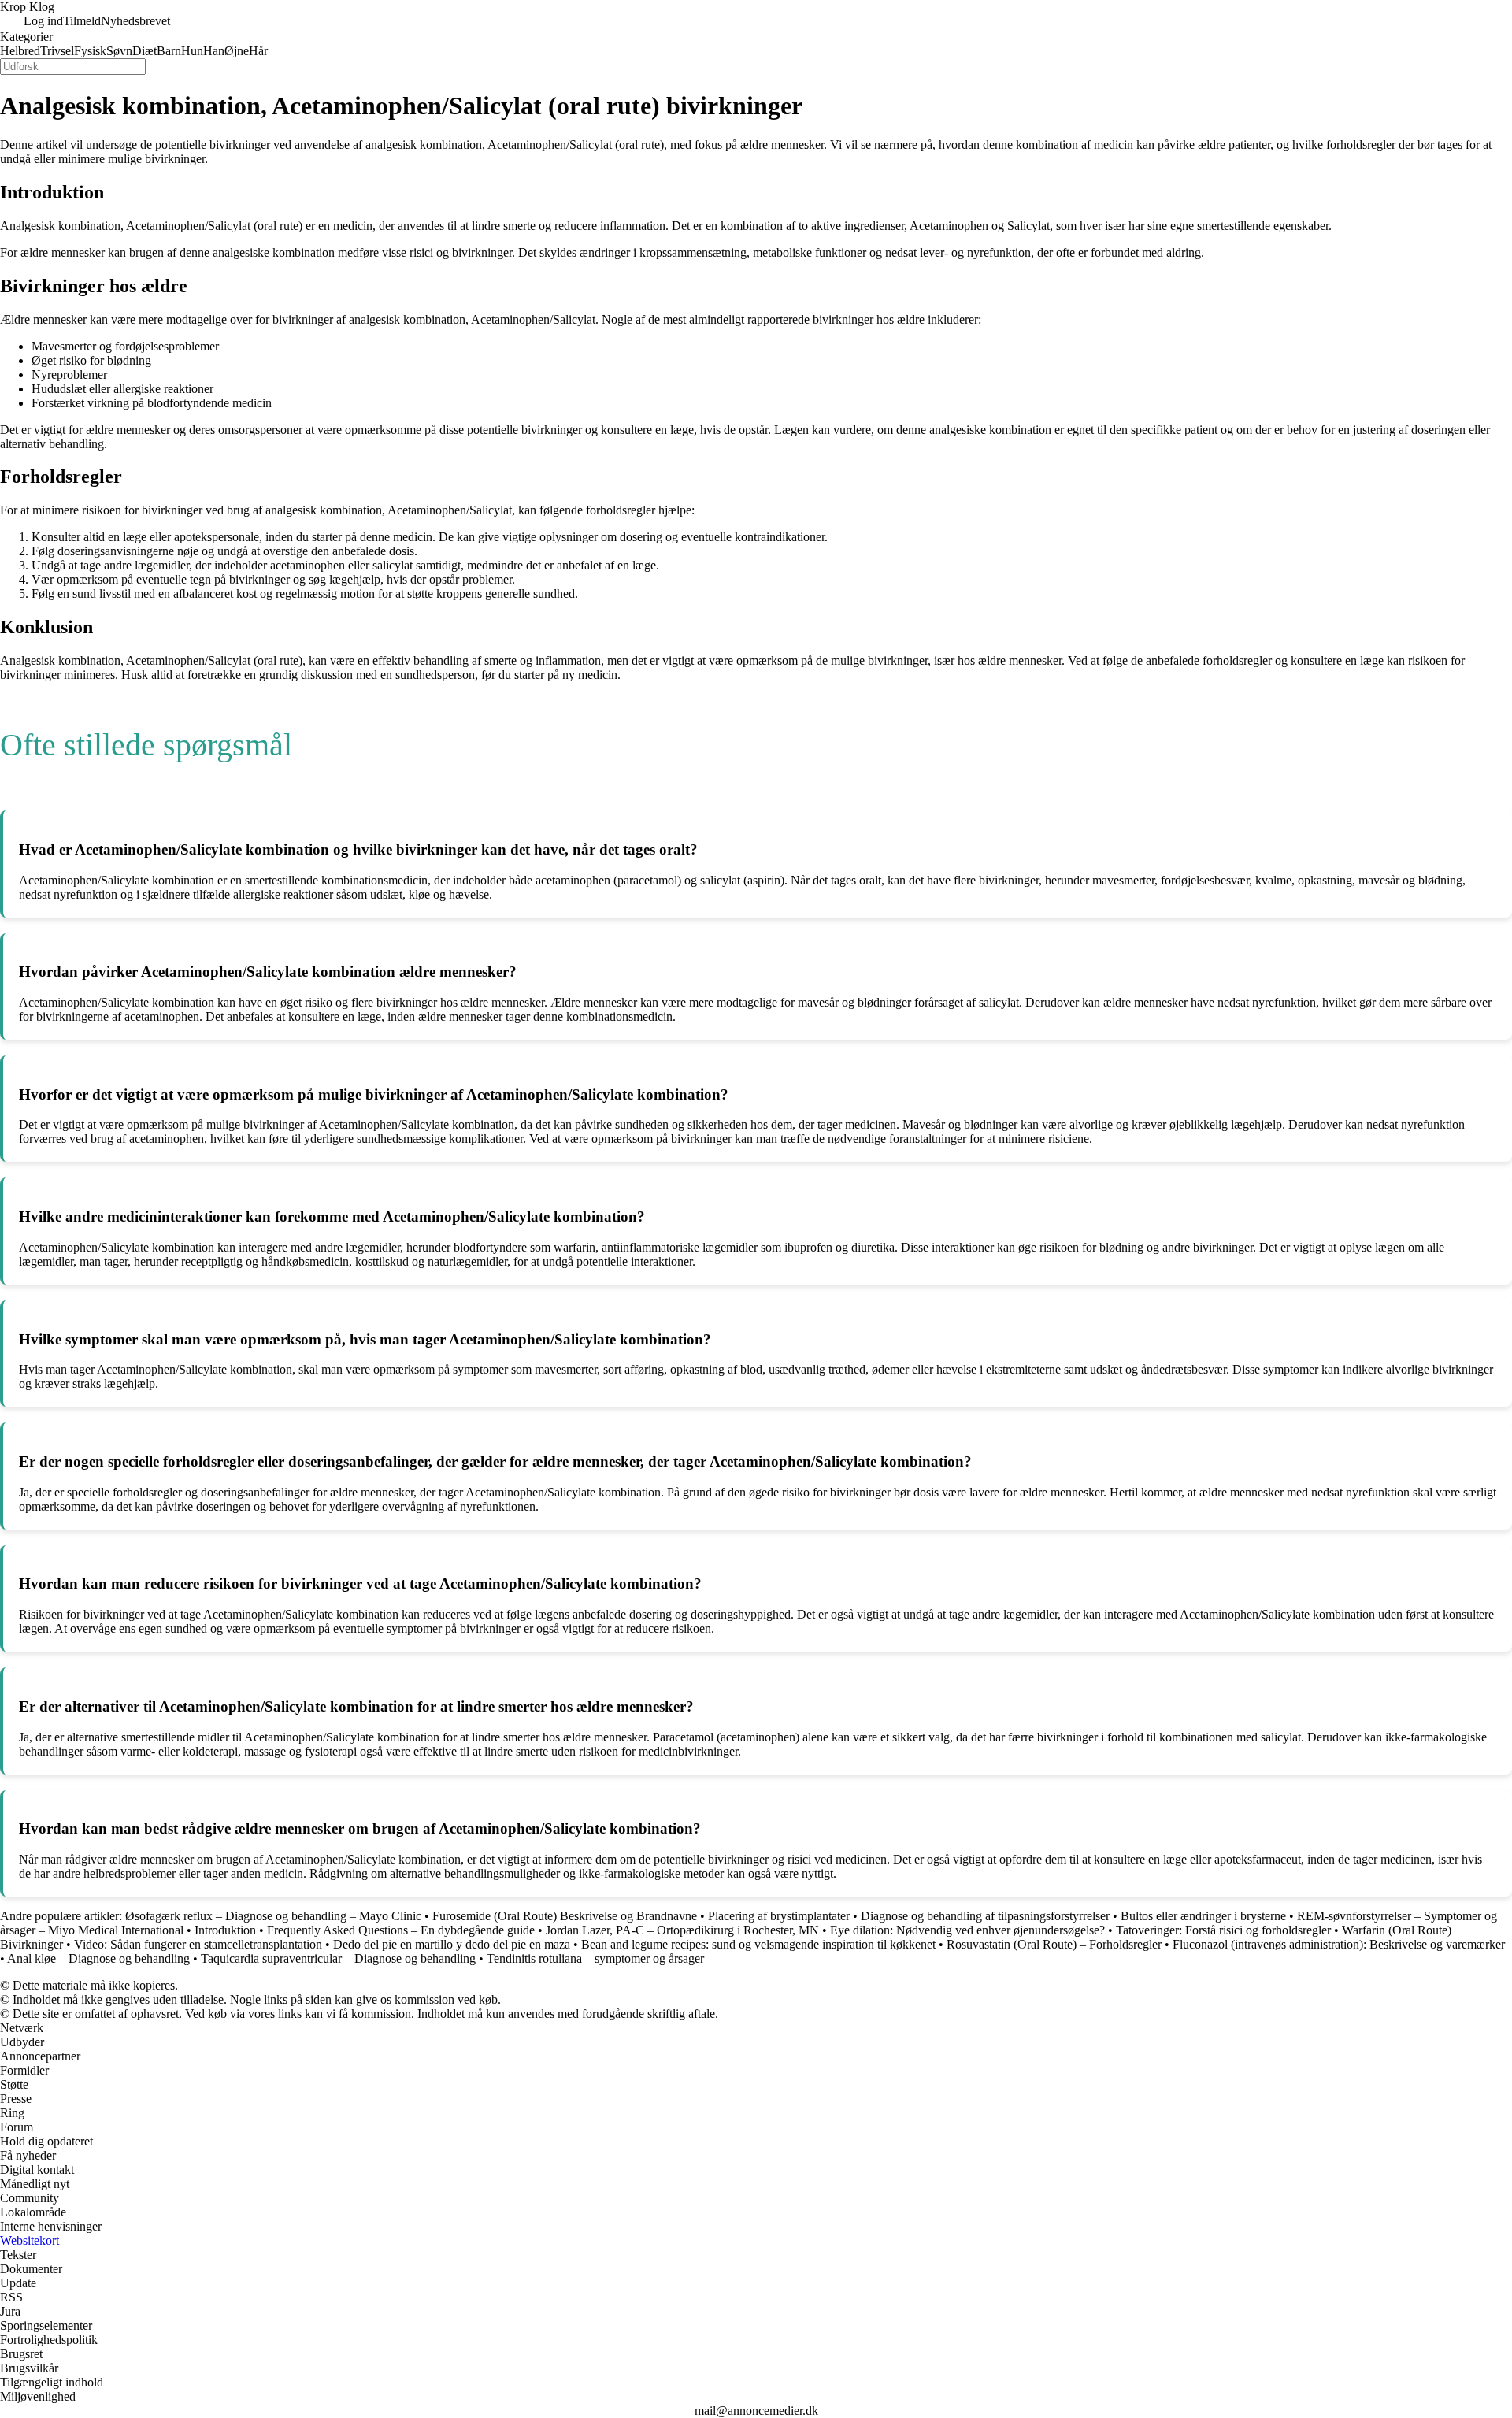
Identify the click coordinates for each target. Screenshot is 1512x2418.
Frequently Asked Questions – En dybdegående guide (401, 1930)
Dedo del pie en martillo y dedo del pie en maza (452, 1944)
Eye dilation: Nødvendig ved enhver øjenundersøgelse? (967, 1930)
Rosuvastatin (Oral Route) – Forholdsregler (1054, 1944)
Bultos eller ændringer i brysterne (1203, 1916)
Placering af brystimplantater (779, 1916)
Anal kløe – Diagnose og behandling (98, 1958)
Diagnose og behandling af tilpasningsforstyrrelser (985, 1916)
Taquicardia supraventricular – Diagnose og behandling (338, 1958)
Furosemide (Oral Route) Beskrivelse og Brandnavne (565, 1916)
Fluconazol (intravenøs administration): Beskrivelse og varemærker (1339, 1944)
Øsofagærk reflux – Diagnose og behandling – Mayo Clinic (273, 1916)
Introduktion (225, 1930)
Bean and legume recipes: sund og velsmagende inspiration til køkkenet (758, 1944)
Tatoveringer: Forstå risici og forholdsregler (1223, 1930)
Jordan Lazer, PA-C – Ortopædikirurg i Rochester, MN (682, 1930)
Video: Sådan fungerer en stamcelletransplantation (198, 1944)
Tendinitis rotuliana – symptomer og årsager (595, 1958)
